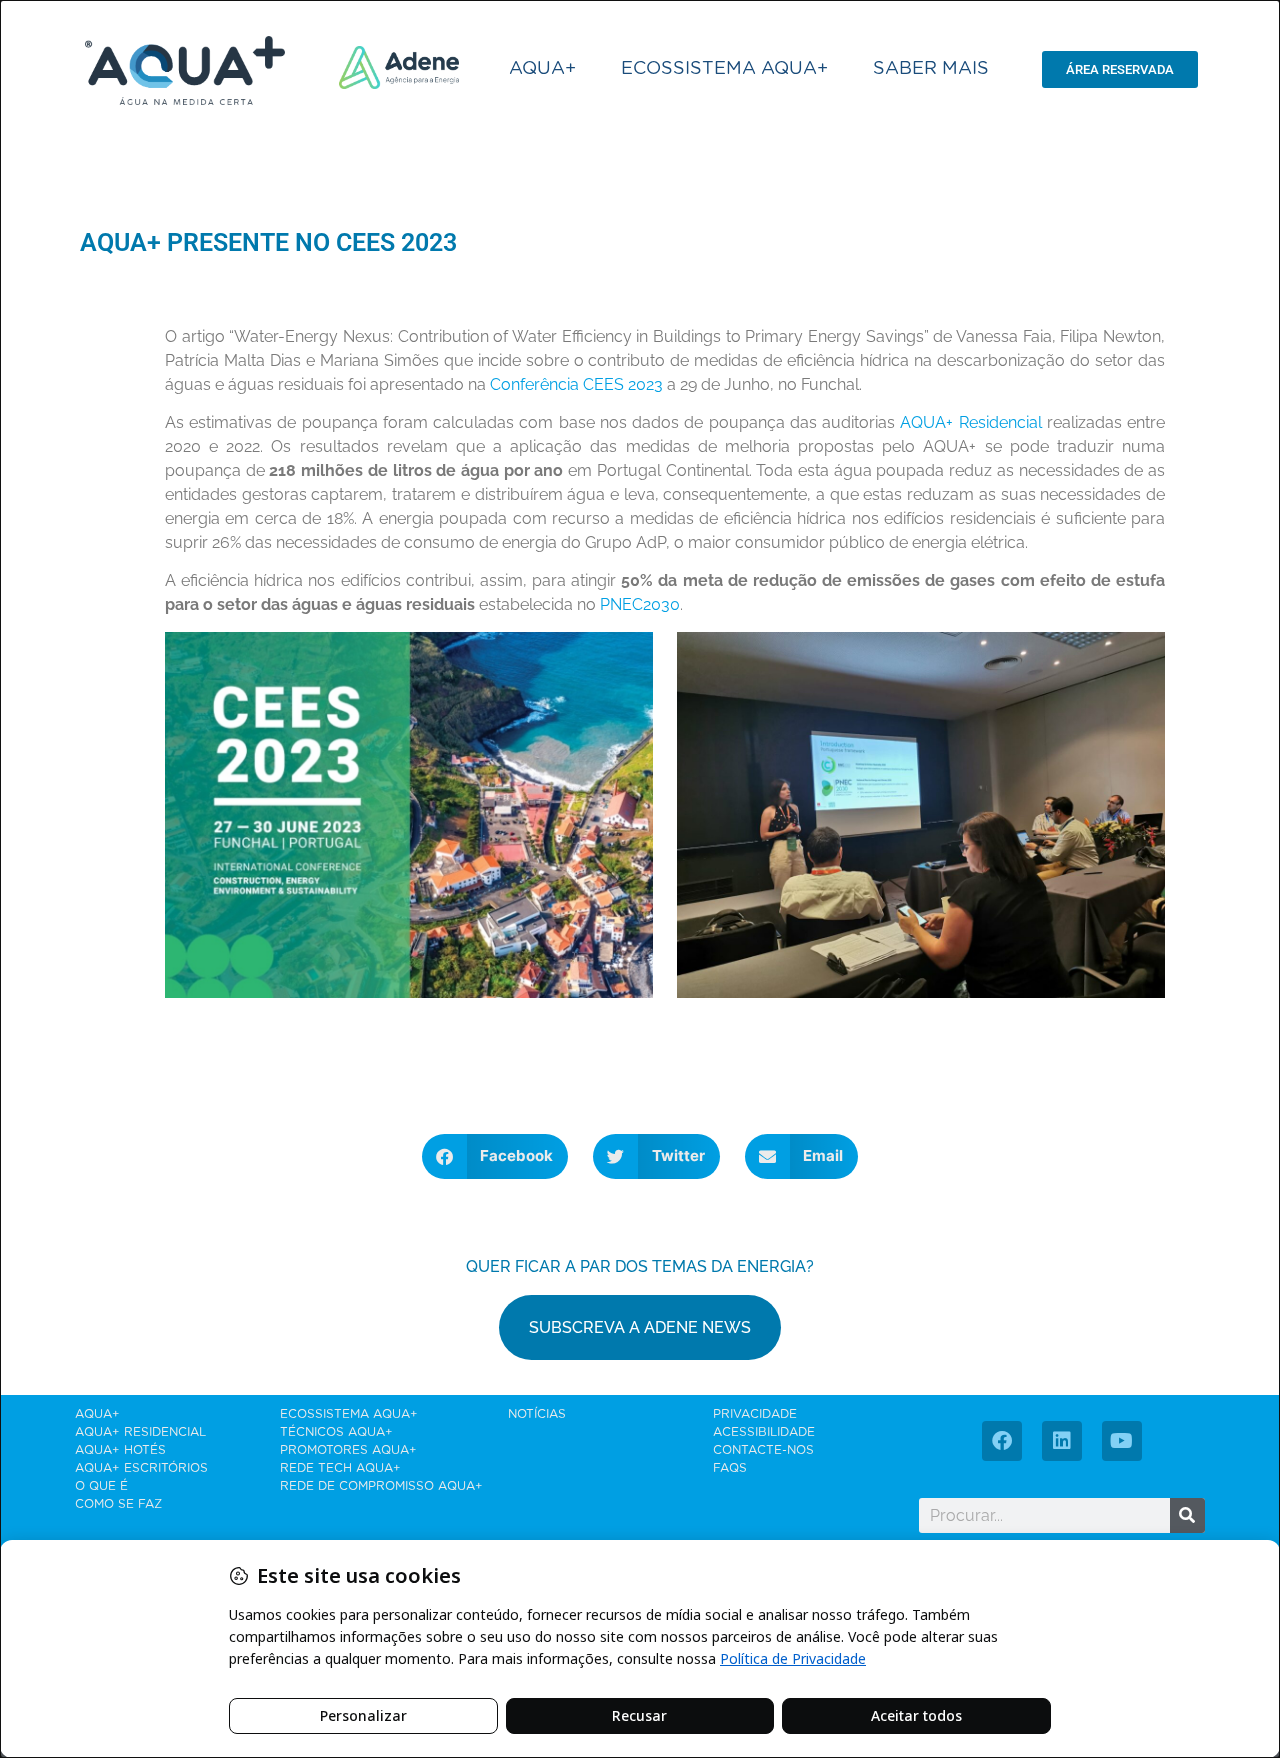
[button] (495, 1156)
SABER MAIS (931, 69)
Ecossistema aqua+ (724, 69)
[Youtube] (1122, 1441)
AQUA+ (542, 69)
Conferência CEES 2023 (576, 384)
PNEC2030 (640, 604)
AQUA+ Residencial (970, 422)
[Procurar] (1187, 1515)
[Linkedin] (1062, 1441)
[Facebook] (1002, 1441)
